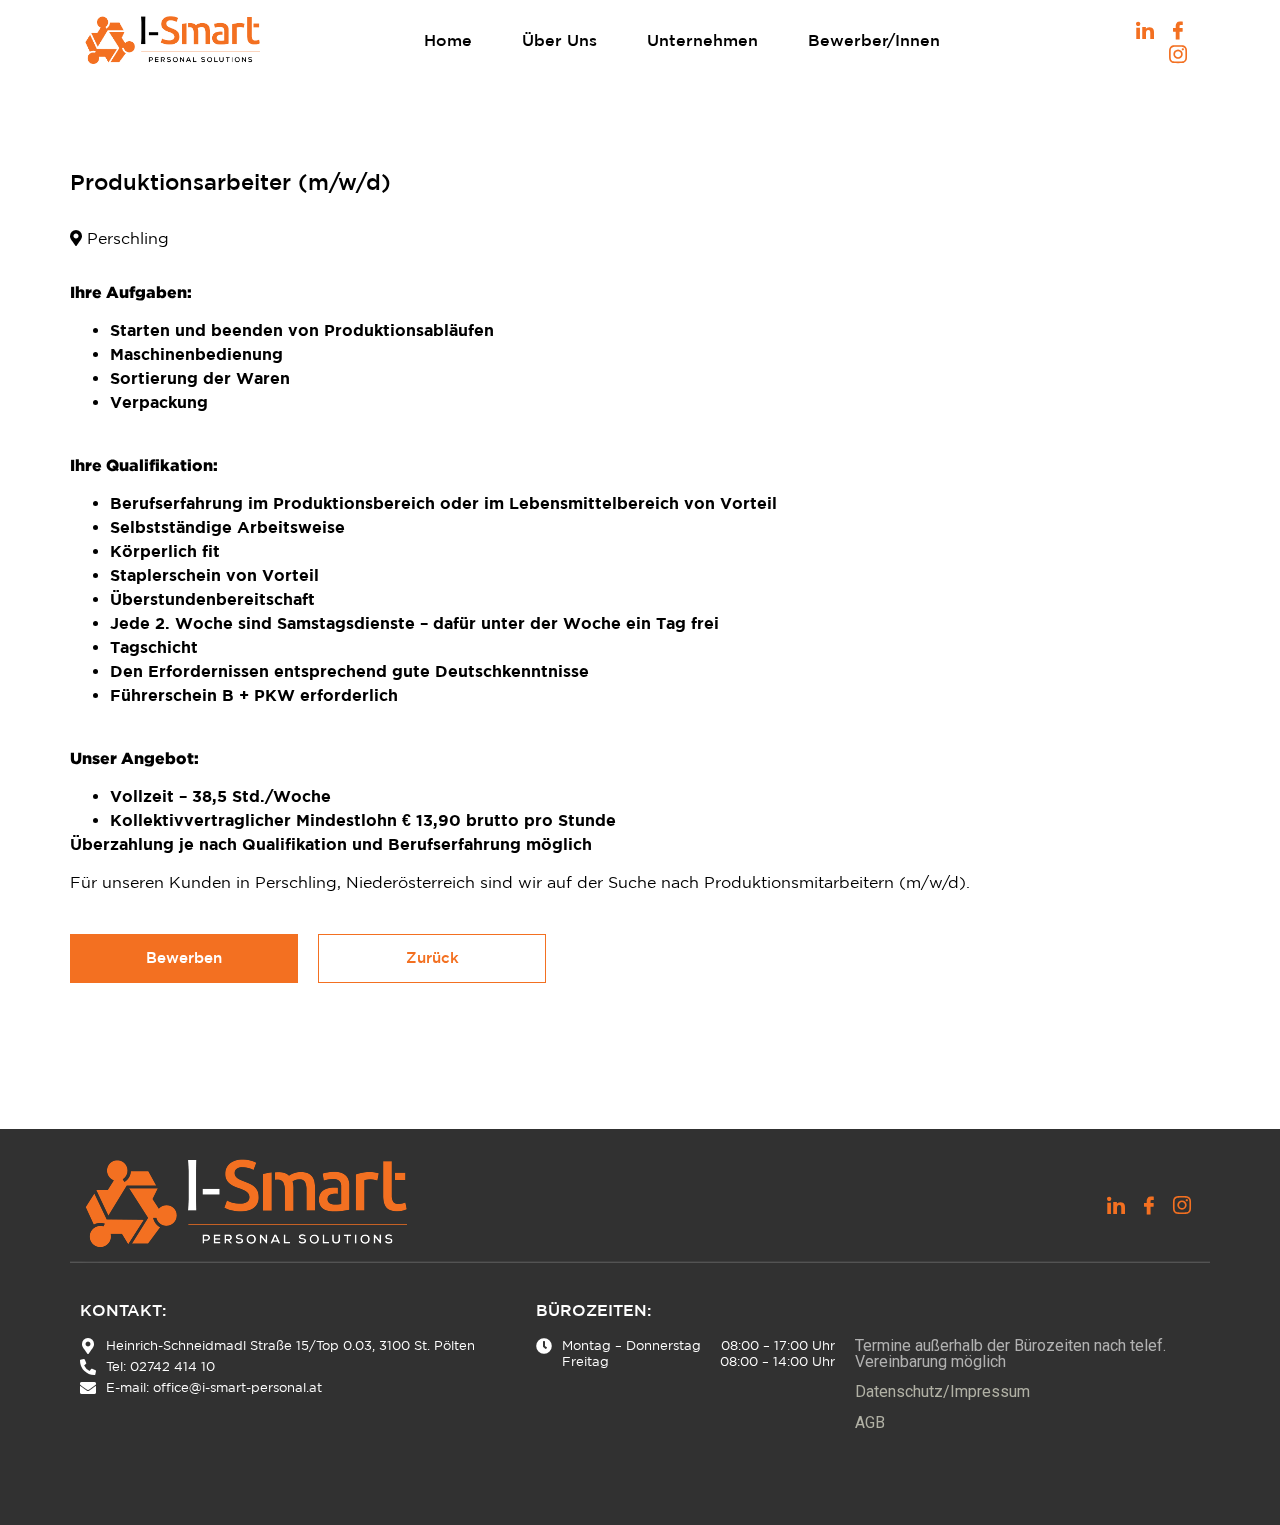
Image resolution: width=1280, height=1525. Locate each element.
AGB (870, 1422)
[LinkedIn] (1145, 28)
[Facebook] (1178, 28)
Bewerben (184, 957)
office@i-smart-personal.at (237, 1387)
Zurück (432, 957)
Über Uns (559, 40)
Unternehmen (702, 40)
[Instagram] (1178, 52)
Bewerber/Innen (874, 40)
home (448, 40)
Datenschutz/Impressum (942, 1391)
